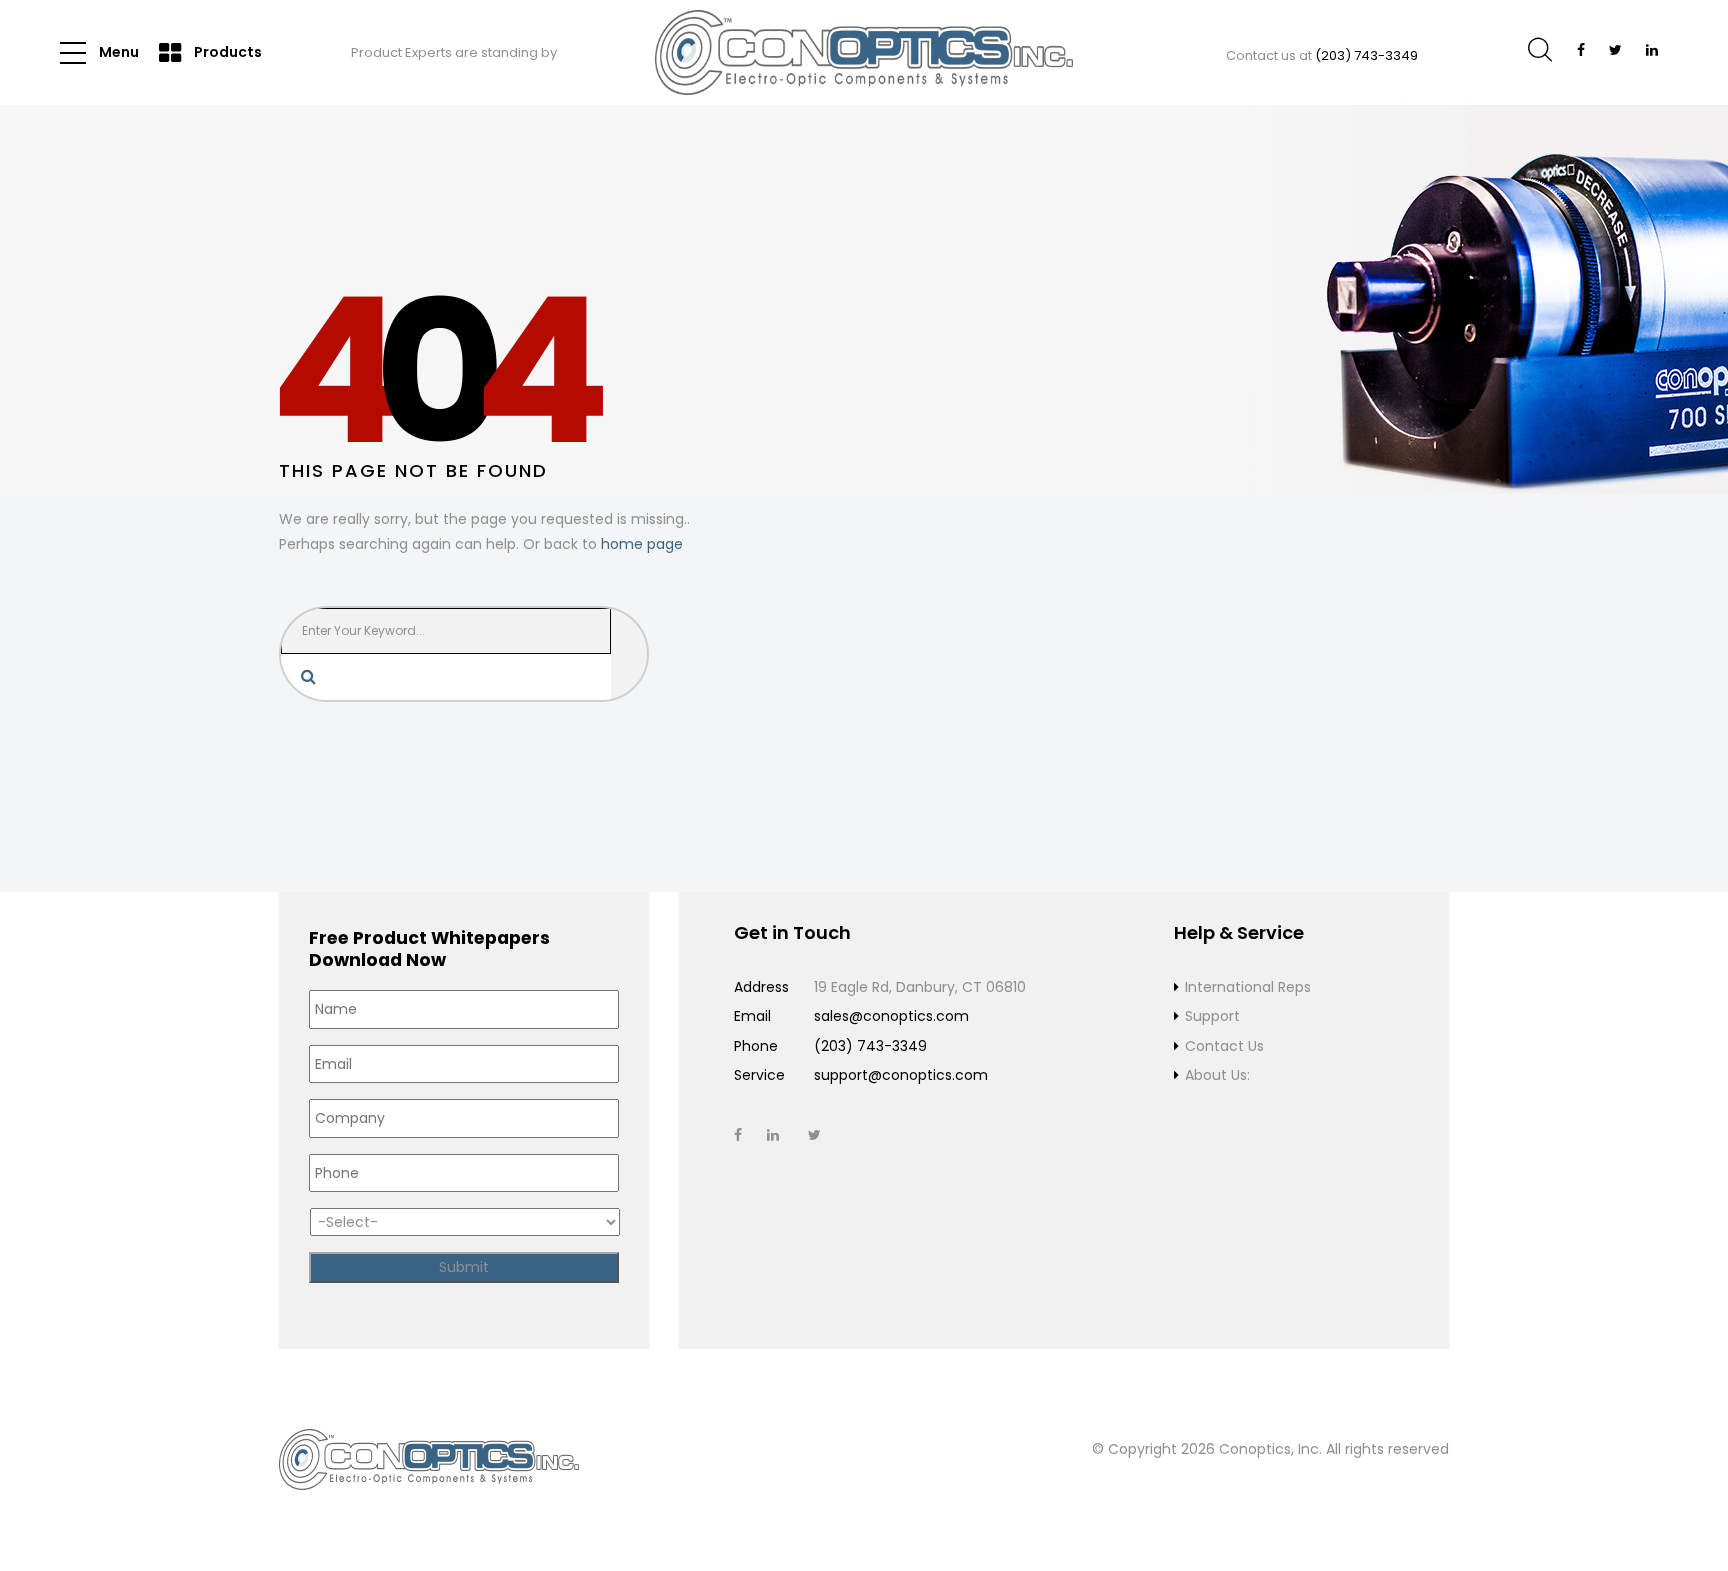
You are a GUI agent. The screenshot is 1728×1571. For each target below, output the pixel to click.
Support (1212, 1016)
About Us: (1217, 1075)
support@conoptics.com (901, 1075)
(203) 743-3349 (1366, 55)
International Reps (1248, 987)
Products (226, 52)
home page (642, 544)
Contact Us (1224, 1046)
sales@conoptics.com (891, 1016)
